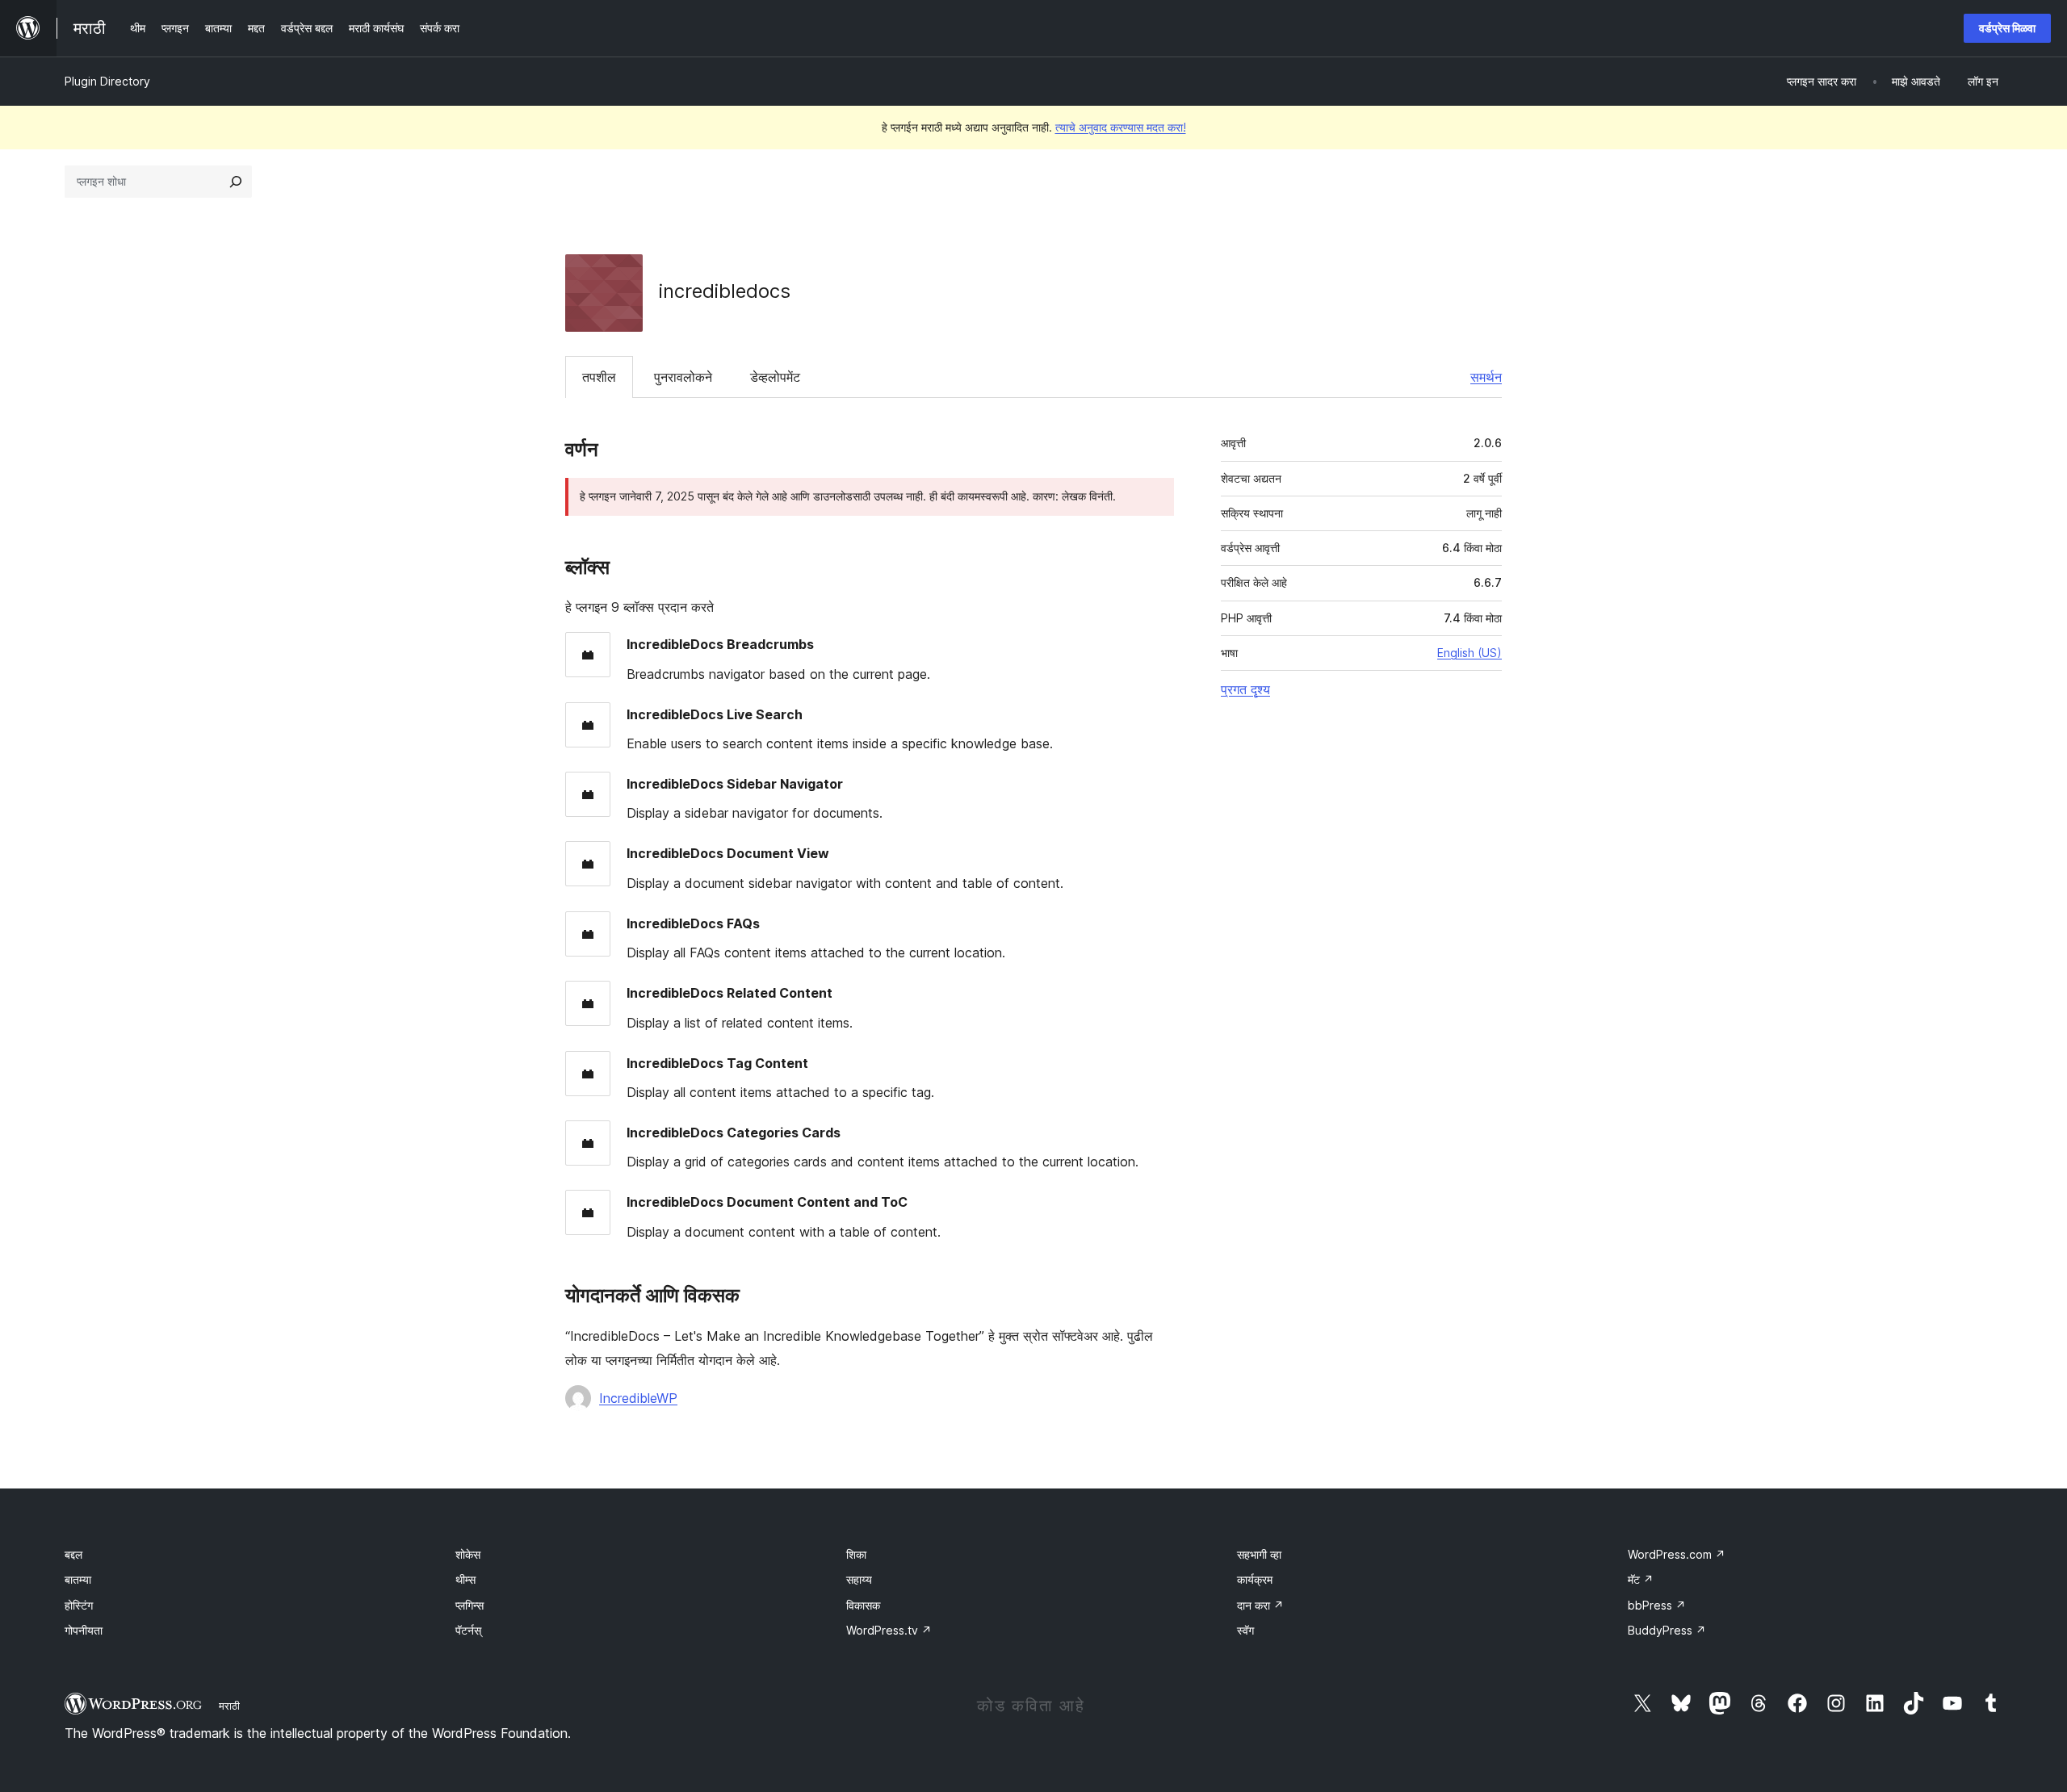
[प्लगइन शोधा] (236, 182)
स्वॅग (1245, 1630)
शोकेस (468, 1554)
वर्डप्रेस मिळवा (2007, 28)
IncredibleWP (638, 1398)
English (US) (1470, 653)
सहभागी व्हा (1259, 1554)
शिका (856, 1554)
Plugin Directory (107, 81)
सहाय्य (859, 1579)
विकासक (863, 1605)
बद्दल (73, 1554)
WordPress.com (1677, 1554)
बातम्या (78, 1579)
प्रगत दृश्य (1245, 689)
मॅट (1641, 1579)
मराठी (229, 1706)
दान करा (1260, 1605)
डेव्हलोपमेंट (775, 377)
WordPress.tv (889, 1630)
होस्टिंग (79, 1605)
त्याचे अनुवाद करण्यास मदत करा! (1121, 127)
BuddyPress (1667, 1630)
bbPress (1657, 1605)
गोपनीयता (84, 1630)
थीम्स (465, 1579)
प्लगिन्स (470, 1605)
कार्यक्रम (1255, 1579)
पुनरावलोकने (683, 377)
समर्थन (1486, 377)
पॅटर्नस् (468, 1630)
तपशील (599, 377)
